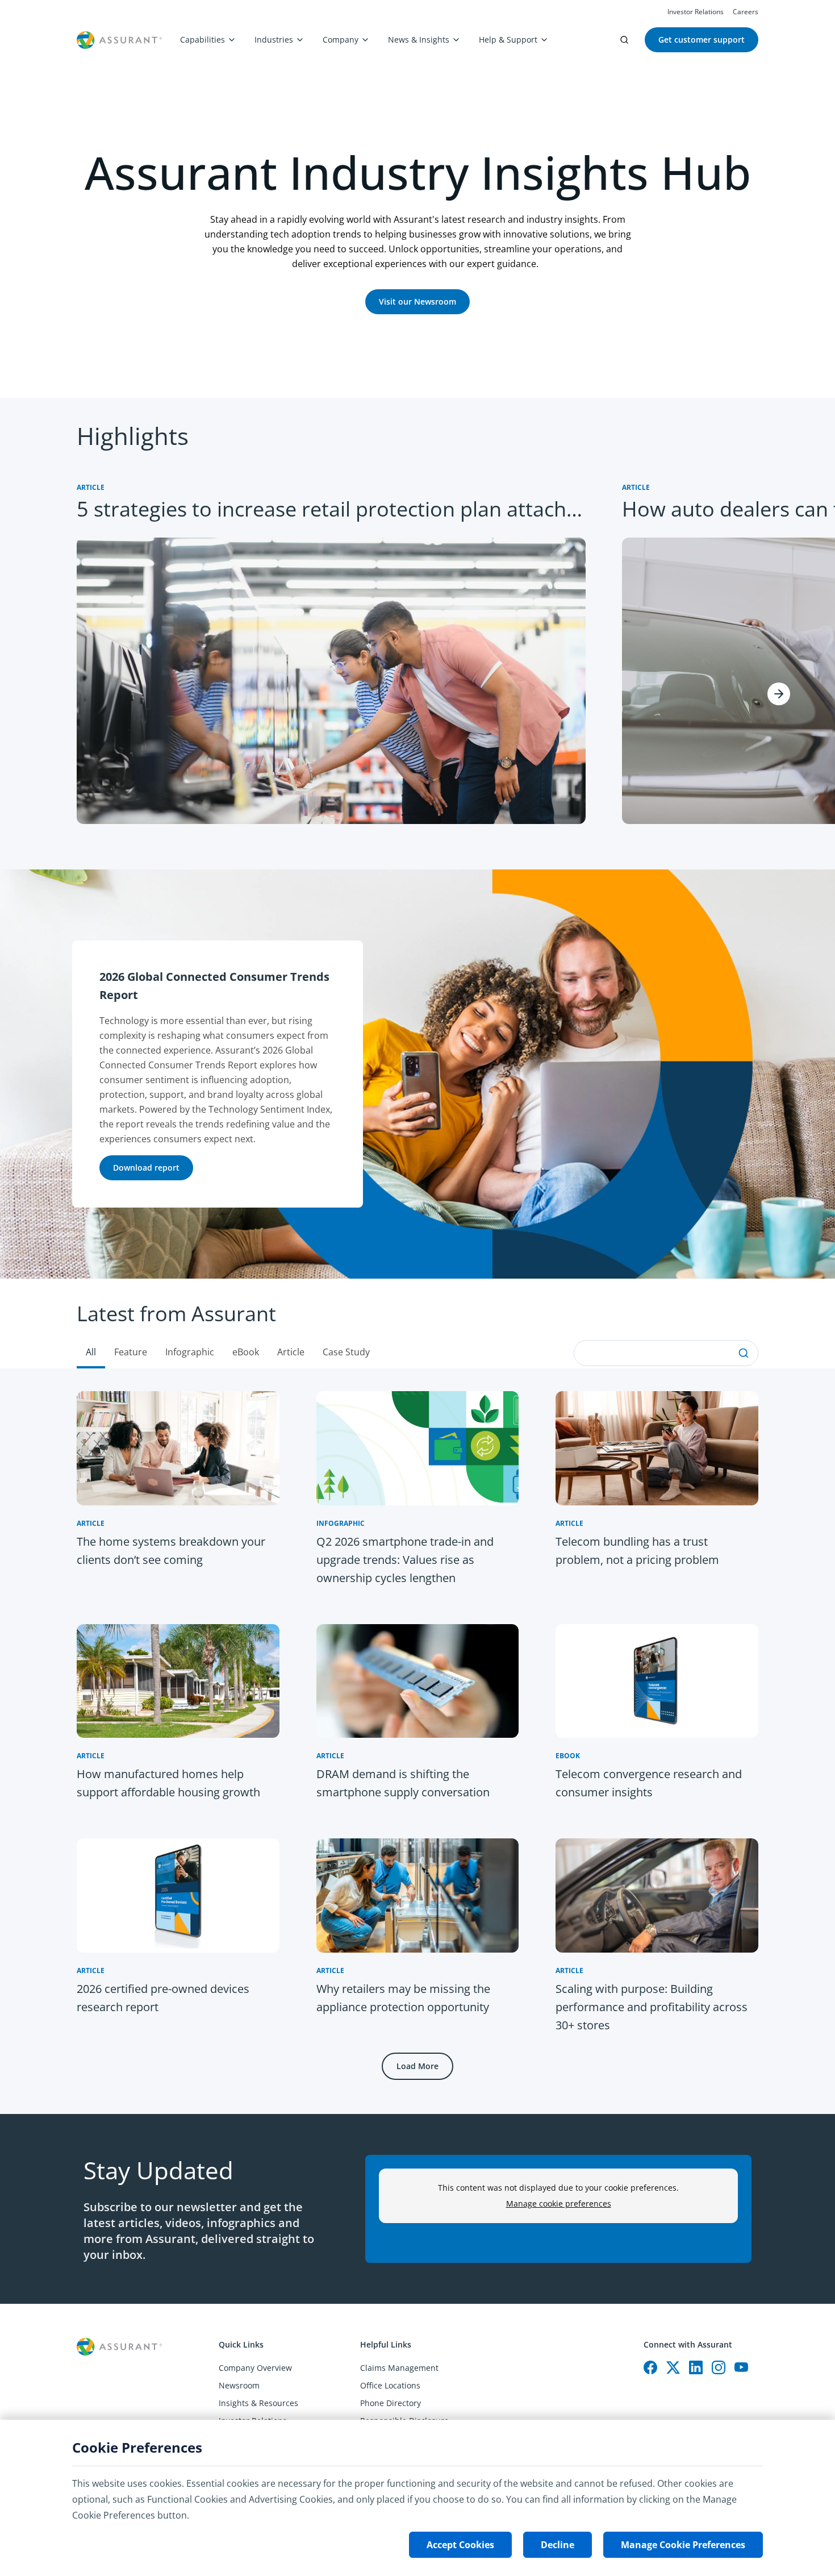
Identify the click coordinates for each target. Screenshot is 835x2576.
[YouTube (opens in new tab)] (741, 2367)
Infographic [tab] (190, 1352)
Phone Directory (391, 2403)
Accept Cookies (460, 2545)
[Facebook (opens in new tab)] (650, 2367)
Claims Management (399, 2368)
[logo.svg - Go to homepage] (119, 40)
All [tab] (91, 1352)
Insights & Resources (258, 2403)
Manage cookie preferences (559, 2203)
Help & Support (508, 39)
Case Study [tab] (346, 1352)
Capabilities (203, 39)
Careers (746, 12)
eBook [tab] (246, 1352)
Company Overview (255, 2368)
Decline (558, 2545)
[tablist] (417, 1324)
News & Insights (419, 39)
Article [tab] (291, 1352)
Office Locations (390, 2385)
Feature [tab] (131, 1352)
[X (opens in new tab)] (673, 2367)
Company (341, 39)
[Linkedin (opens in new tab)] (696, 2367)
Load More (417, 2066)
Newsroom (239, 2385)
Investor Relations (696, 12)
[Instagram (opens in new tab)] (719, 2367)
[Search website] (624, 40)
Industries (274, 39)
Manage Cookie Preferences (683, 2545)
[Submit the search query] (744, 1353)
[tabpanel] (417, 1741)
